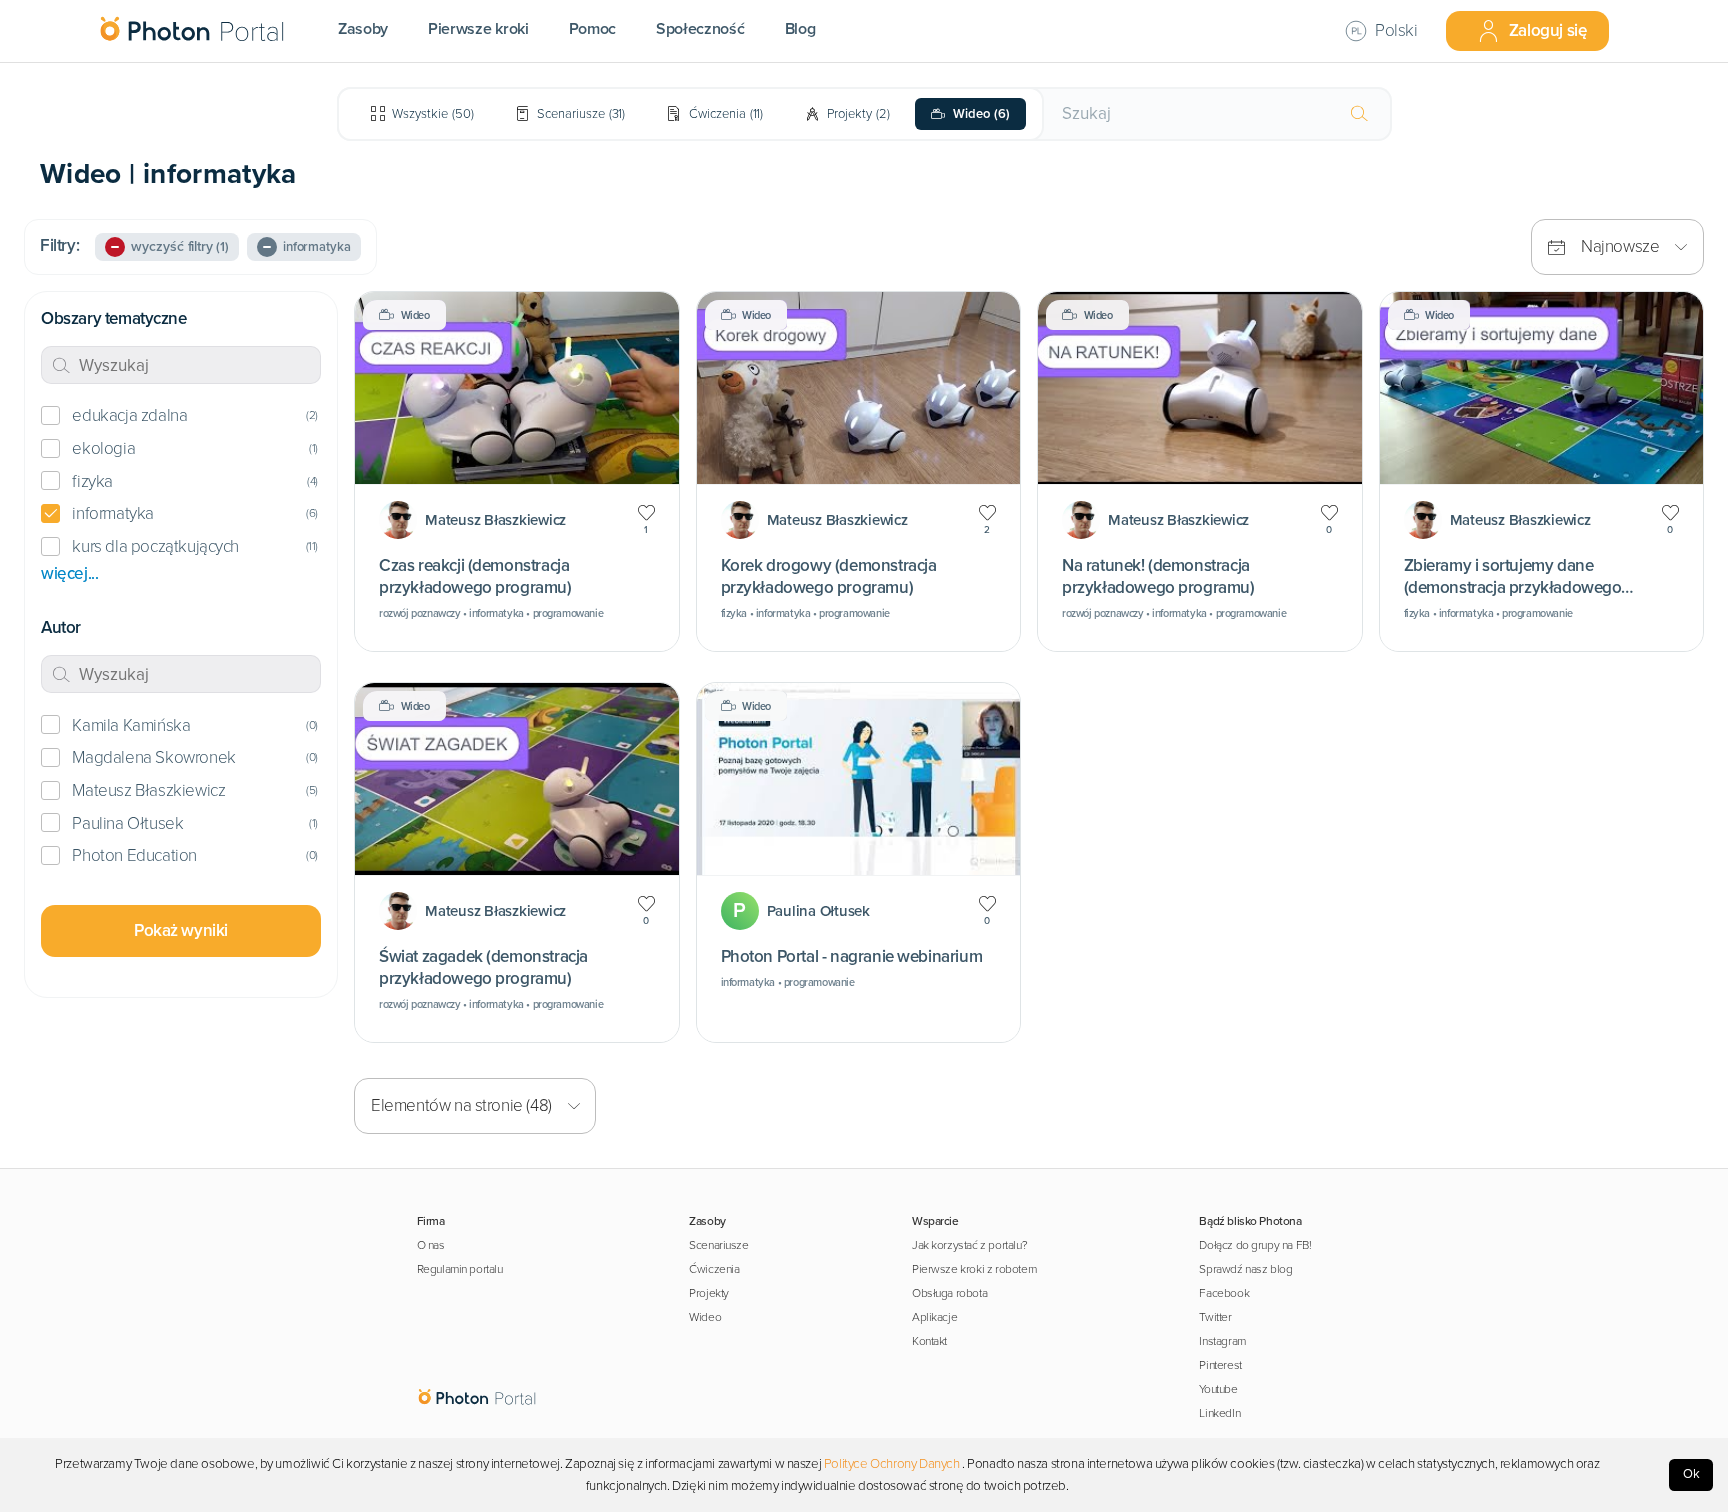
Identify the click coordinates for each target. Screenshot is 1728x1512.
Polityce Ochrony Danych (892, 1464)
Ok (1691, 1474)
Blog (800, 29)
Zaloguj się (1548, 30)
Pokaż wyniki (181, 930)
